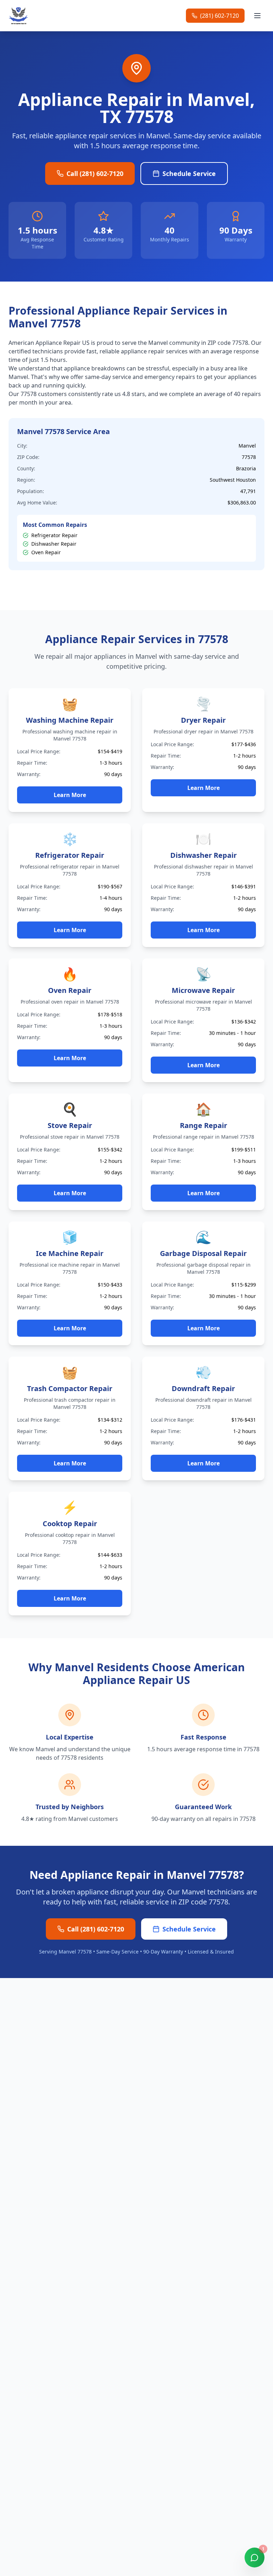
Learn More (70, 795)
